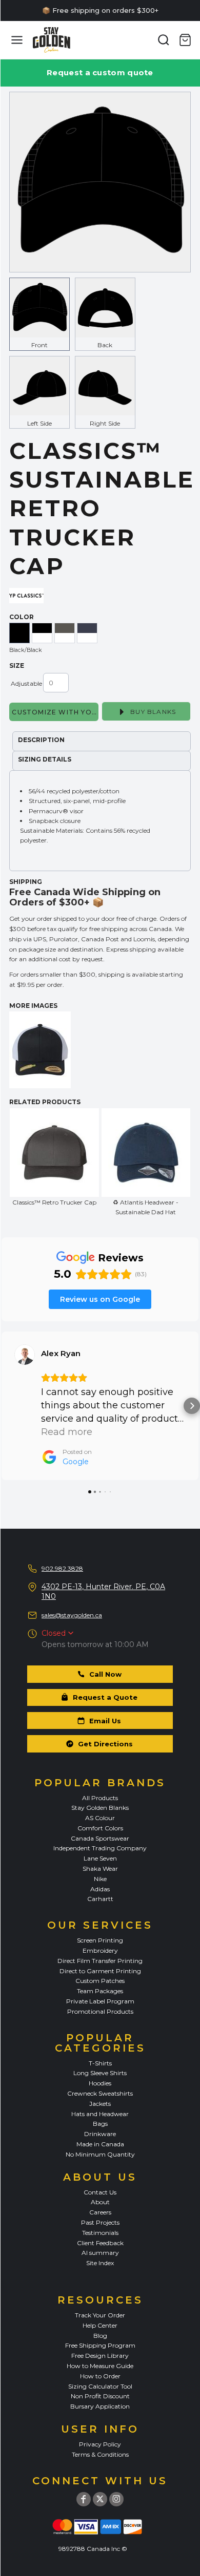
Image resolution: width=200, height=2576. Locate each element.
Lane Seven (100, 1858)
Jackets (100, 2104)
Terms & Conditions (100, 2454)
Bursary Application (100, 2406)
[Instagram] (116, 2499)
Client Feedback (100, 2243)
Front (39, 345)
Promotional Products (100, 2011)
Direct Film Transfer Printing (100, 1961)
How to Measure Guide (100, 2366)
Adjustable (26, 683)
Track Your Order (100, 2315)
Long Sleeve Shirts (100, 2073)
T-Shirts (100, 2063)
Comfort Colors (100, 1828)
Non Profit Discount (100, 2396)
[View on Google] (25, 1355)
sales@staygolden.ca (72, 1615)
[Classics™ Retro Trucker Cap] (54, 1153)
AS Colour (100, 1818)
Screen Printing (100, 1940)
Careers (100, 2212)
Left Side (39, 423)
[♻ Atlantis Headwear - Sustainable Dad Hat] (146, 1153)
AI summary (100, 2253)
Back (105, 345)
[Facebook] (84, 2499)
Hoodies (100, 2083)
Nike (100, 1879)
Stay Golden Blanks (100, 1808)
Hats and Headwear (100, 2114)
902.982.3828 (62, 1568)
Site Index (100, 2263)
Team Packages (100, 1991)
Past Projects (100, 2222)
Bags (100, 2124)
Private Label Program (100, 2001)
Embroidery (100, 1950)
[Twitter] (100, 2499)
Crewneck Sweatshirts (100, 2093)
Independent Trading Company (100, 1848)
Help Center (100, 2325)
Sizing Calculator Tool (100, 2386)
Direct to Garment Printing (100, 1971)
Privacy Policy (100, 2444)
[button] (8, 1406)
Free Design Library (100, 2356)
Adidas (100, 1889)
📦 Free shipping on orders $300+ (100, 10)
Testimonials (100, 2233)
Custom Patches (100, 1981)
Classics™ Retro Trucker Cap (54, 1202)
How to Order (100, 2376)
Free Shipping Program (100, 2345)
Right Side (105, 423)
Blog (100, 2336)
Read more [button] (67, 1432)
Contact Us (100, 2192)
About (100, 2202)
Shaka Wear (100, 1868)
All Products (100, 1798)
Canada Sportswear (100, 1838)
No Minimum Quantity (100, 2154)
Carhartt (100, 1899)
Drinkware (100, 2134)
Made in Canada (100, 2144)
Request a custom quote (100, 72)
